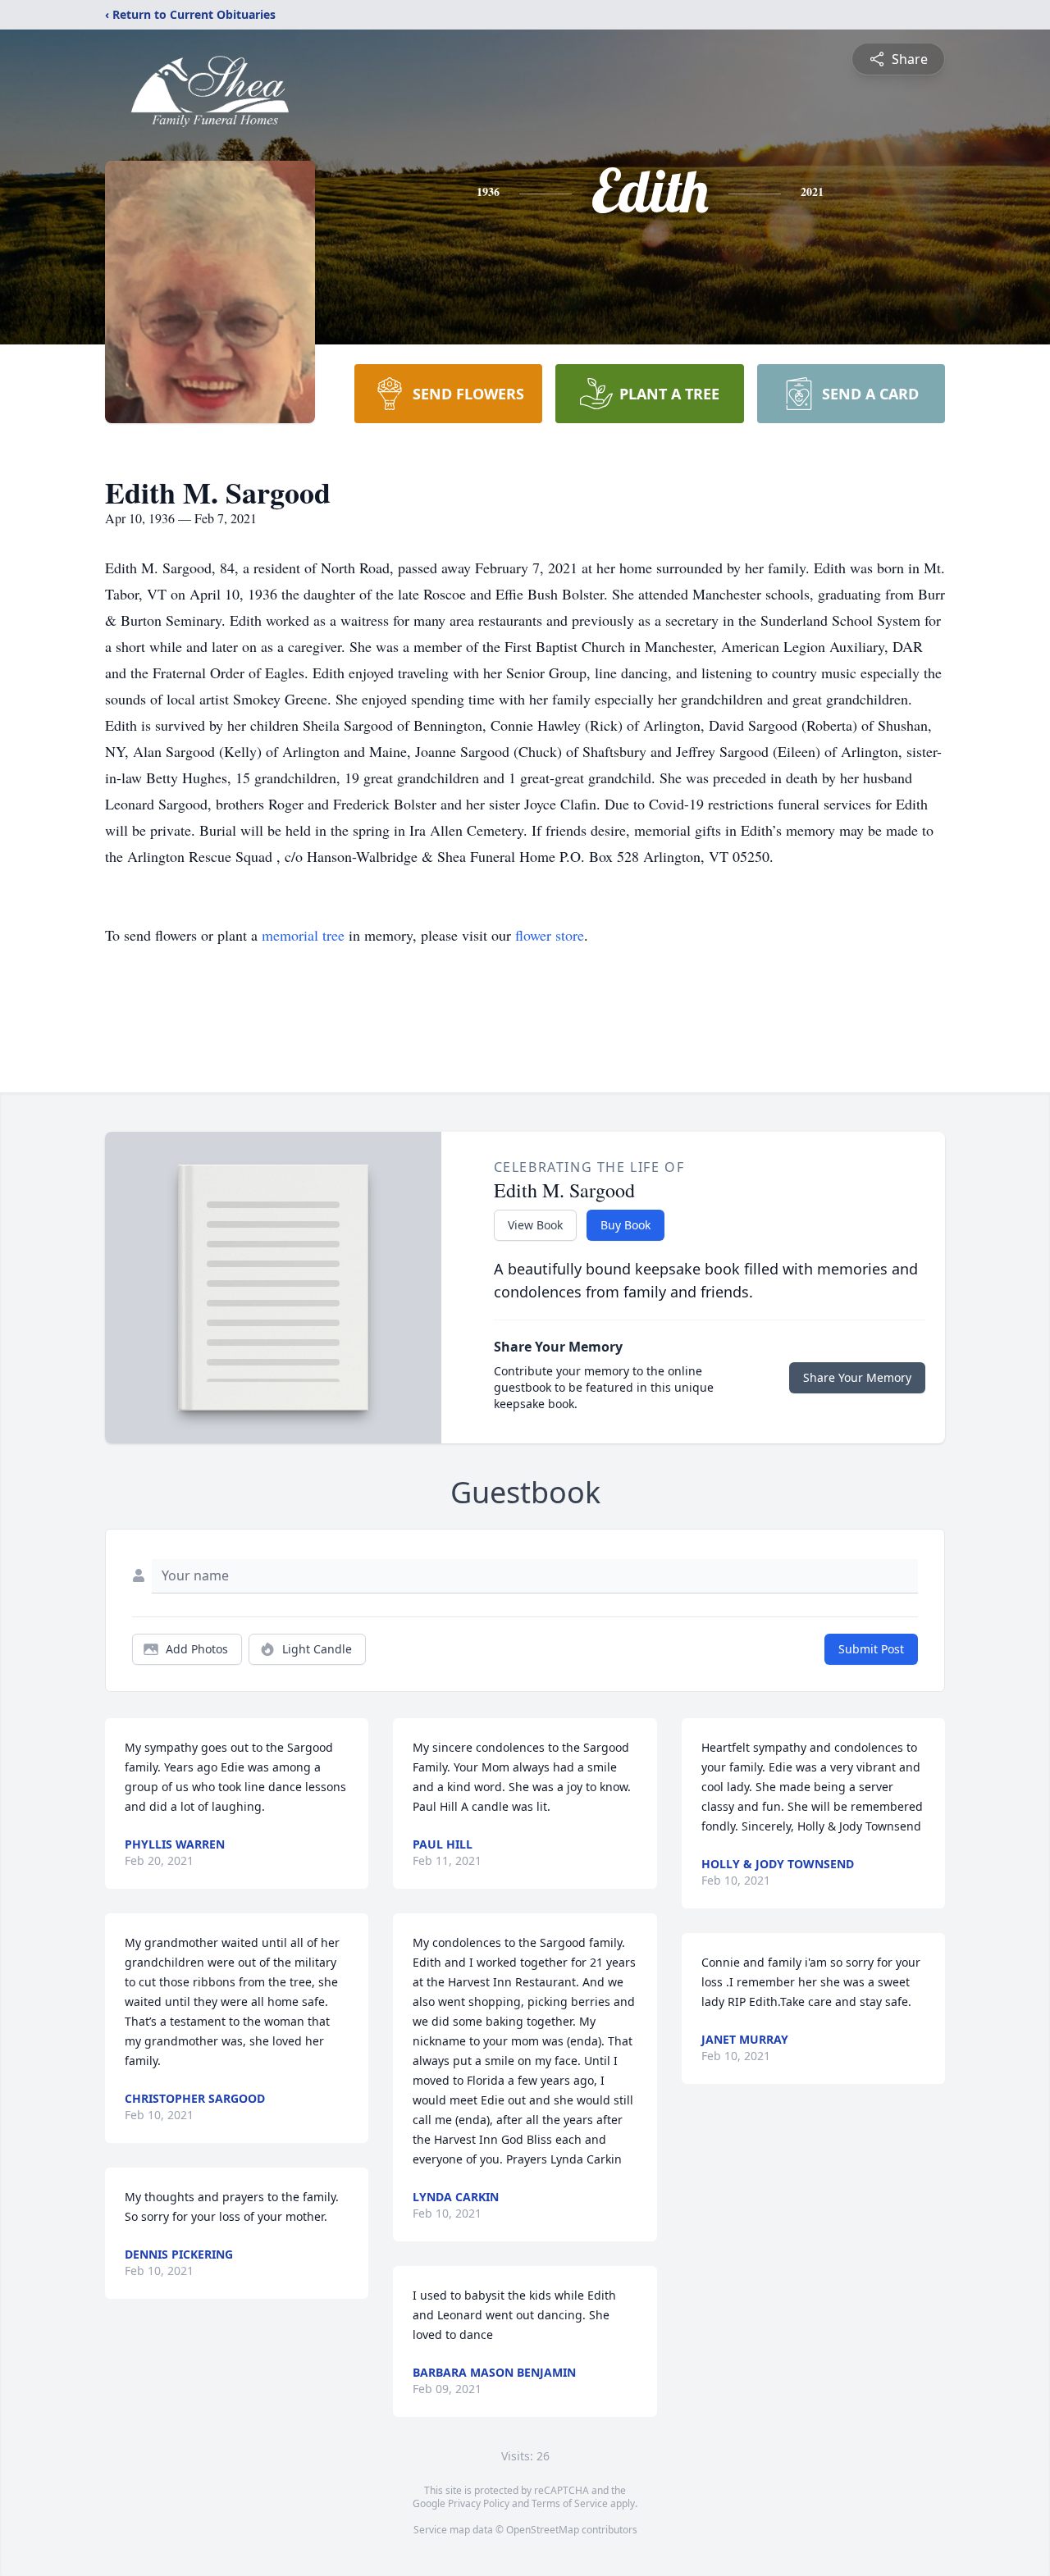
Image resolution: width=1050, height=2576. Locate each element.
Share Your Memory (857, 1377)
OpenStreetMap (543, 2530)
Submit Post (871, 1649)
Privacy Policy (479, 2503)
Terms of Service (570, 2503)
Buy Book (625, 1225)
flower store (550, 935)
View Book (535, 1225)
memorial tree (303, 935)
